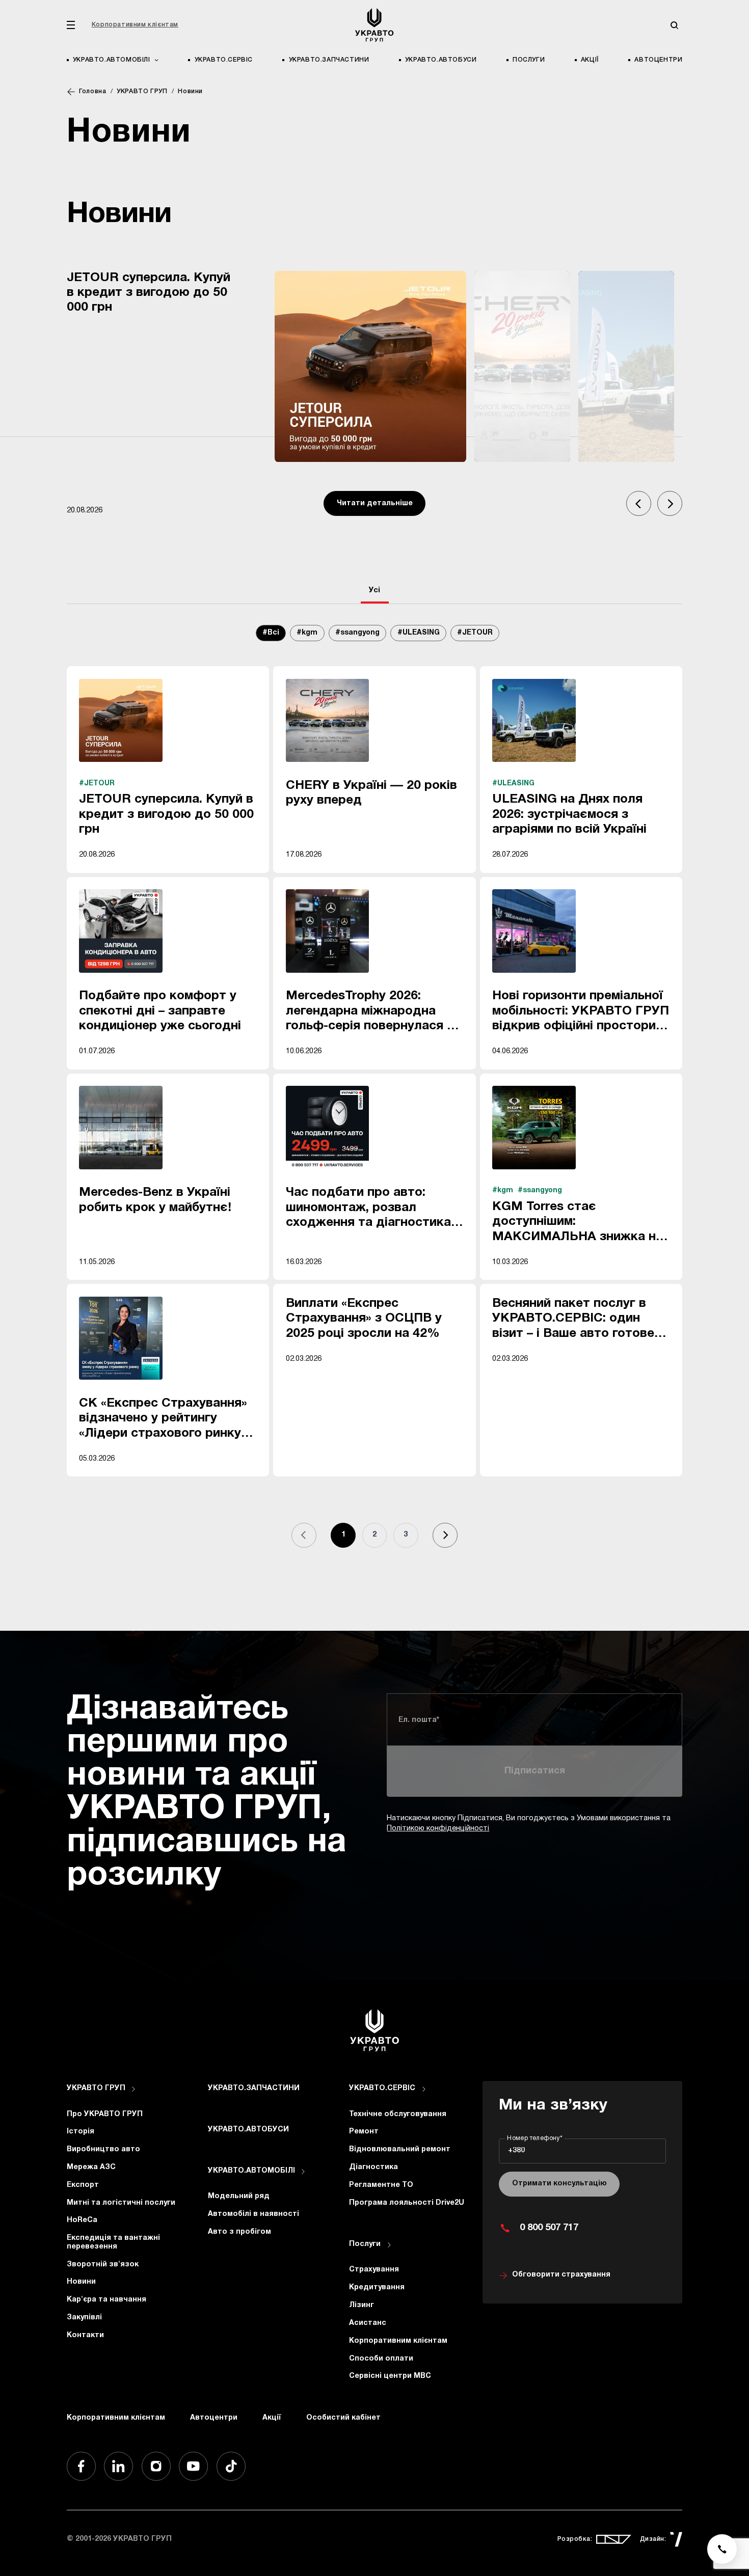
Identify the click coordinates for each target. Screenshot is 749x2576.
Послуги (529, 60)
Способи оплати (381, 2359)
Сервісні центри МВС (390, 2376)
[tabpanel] (375, 1097)
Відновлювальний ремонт (400, 2149)
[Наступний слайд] (670, 503)
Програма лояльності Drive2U (407, 2203)
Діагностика (373, 2167)
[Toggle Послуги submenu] (389, 2245)
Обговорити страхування (561, 2275)
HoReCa (82, 2220)
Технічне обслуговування (398, 2114)
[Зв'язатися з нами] (722, 2549)
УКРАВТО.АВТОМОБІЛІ (251, 2171)
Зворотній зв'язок (103, 2265)
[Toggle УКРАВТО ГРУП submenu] (133, 2089)
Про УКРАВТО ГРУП (105, 2114)
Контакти (85, 2335)
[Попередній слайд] (639, 503)
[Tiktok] (231, 2466)
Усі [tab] (374, 591)
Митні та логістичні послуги (121, 2203)
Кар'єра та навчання (106, 2300)
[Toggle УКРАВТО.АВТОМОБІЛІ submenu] (303, 2172)
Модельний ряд (239, 2196)
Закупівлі (84, 2318)
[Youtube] (193, 2466)
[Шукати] (674, 25)
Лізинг (362, 2305)
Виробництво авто (103, 2149)
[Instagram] (156, 2466)
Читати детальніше (375, 503)
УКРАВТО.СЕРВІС (224, 60)
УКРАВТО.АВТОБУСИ (441, 60)
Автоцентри (658, 60)
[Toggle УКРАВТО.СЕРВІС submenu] (424, 2089)
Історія (81, 2132)
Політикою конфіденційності (438, 1829)
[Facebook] (81, 2466)
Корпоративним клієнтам (135, 25)
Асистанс (368, 2323)
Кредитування (377, 2287)
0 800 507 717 (549, 2228)
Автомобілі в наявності (253, 2214)
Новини (81, 2282)
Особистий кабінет (343, 2418)
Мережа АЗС (91, 2167)
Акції (590, 60)
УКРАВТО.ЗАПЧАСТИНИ (329, 60)
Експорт (83, 2185)
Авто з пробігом (239, 2232)
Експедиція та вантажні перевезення (113, 2242)
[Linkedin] (118, 2466)
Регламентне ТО (381, 2185)
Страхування (374, 2270)
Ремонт (364, 2132)
